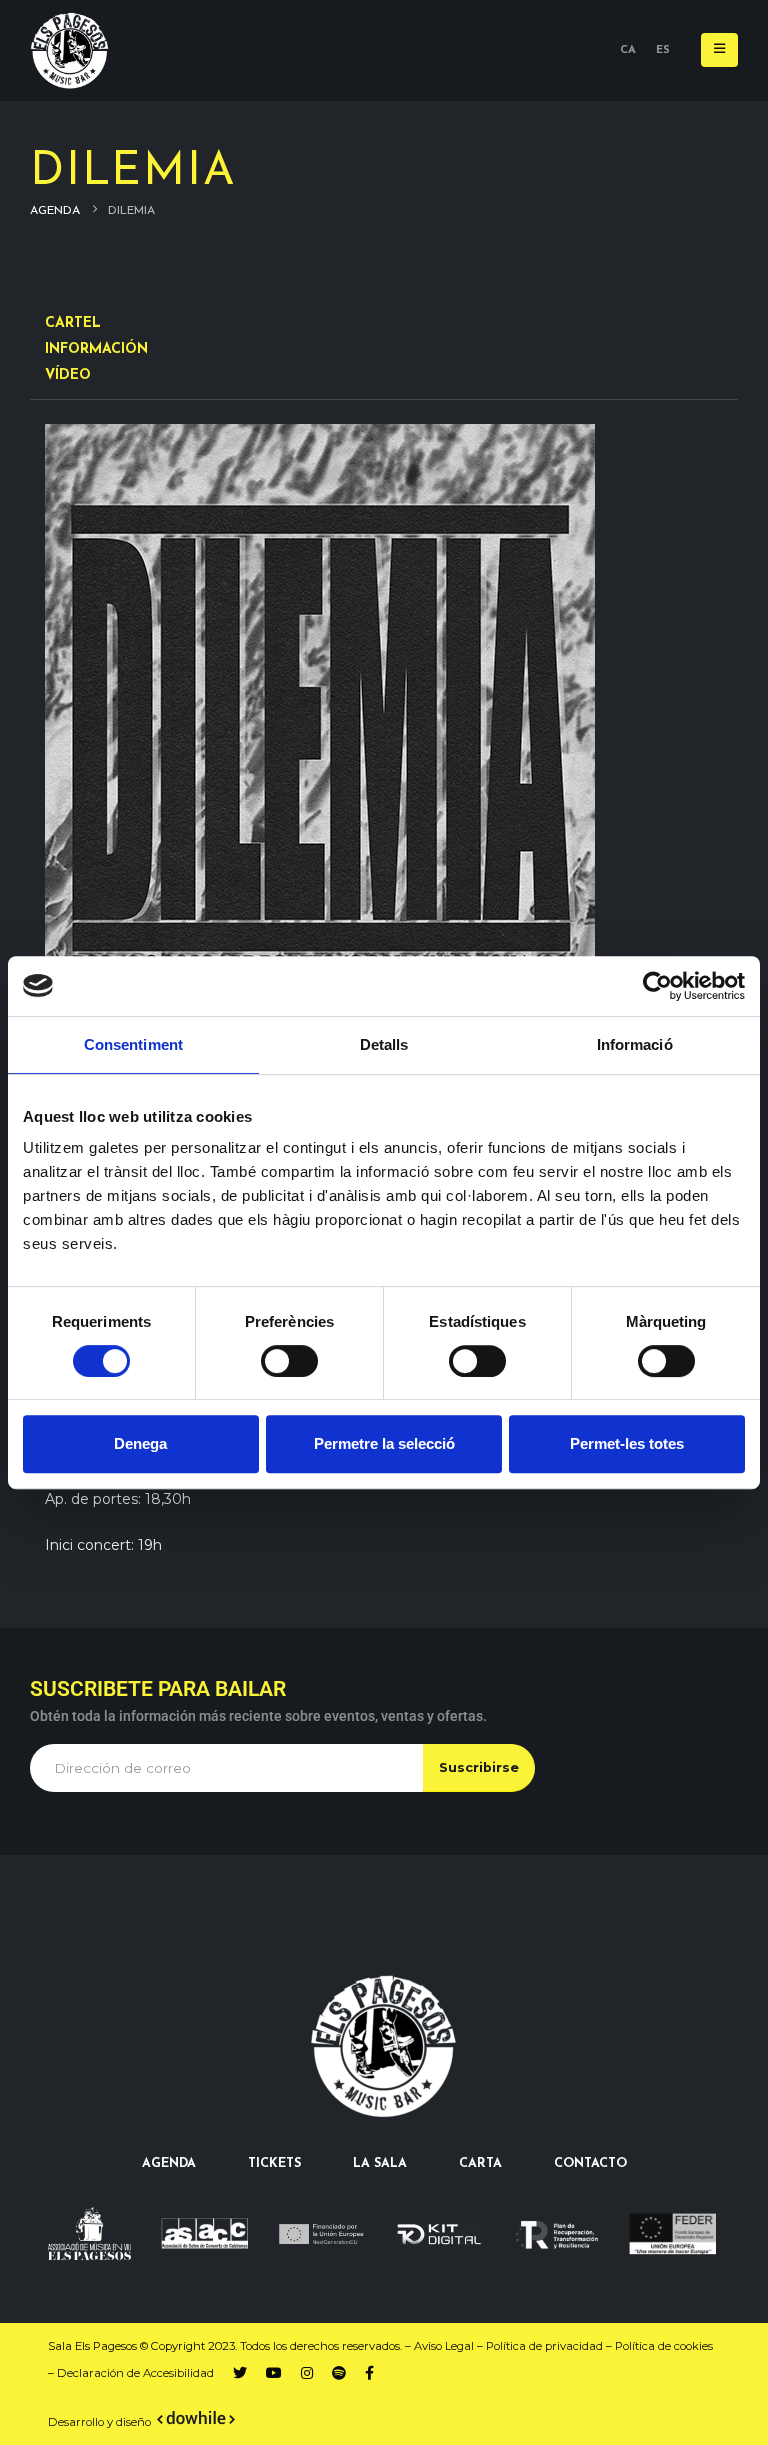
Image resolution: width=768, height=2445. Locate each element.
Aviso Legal (444, 2346)
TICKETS (274, 2164)
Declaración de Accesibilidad (135, 2373)
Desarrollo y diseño (99, 2422)
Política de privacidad (544, 2346)
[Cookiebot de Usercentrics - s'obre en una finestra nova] (657, 986)
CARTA (480, 2164)
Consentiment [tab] (133, 1044)
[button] (719, 50)
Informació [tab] (635, 1044)
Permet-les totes (627, 1443)
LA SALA (380, 2164)
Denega (140, 1443)
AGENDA (169, 2164)
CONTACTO (590, 2164)
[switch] (289, 1361)
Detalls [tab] (384, 1044)
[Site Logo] (70, 50)
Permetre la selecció (384, 1443)
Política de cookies (664, 2346)
